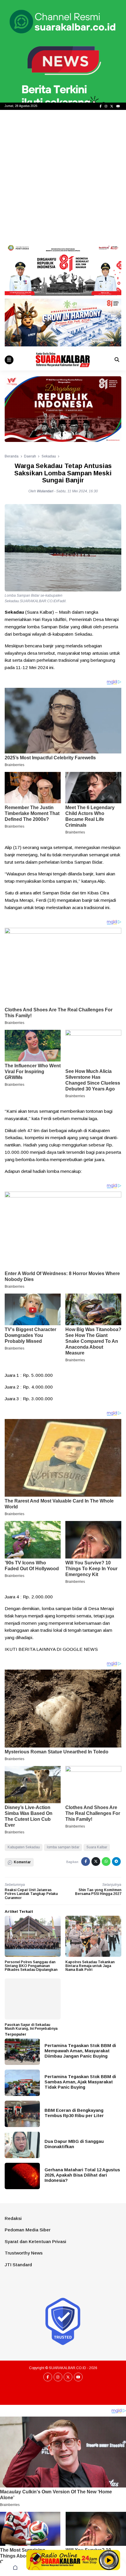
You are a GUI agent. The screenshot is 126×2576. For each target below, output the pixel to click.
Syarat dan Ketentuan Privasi (35, 2241)
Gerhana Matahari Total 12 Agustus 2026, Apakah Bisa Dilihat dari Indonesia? (82, 2175)
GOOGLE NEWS (80, 1649)
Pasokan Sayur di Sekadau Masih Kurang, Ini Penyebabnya (31, 2027)
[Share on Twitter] (96, 1862)
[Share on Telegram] (116, 1862)
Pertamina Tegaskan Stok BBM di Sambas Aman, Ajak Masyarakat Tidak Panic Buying (80, 2082)
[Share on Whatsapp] (106, 1862)
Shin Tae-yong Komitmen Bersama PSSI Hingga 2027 (98, 1892)
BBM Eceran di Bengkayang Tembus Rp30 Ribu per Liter (74, 2113)
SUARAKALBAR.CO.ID (68, 2368)
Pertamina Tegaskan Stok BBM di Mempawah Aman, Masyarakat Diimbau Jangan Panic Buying (80, 2051)
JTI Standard (18, 2265)
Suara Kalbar (97, 1847)
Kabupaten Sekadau (24, 1847)
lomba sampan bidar (63, 1847)
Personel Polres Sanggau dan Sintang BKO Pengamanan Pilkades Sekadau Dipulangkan (31, 1966)
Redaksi (13, 2218)
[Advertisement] (63, 176)
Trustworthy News (24, 2253)
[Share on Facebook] (86, 1862)
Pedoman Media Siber (28, 2230)
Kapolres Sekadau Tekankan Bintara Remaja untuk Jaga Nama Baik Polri (90, 1966)
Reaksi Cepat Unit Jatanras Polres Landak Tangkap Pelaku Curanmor (31, 1894)
